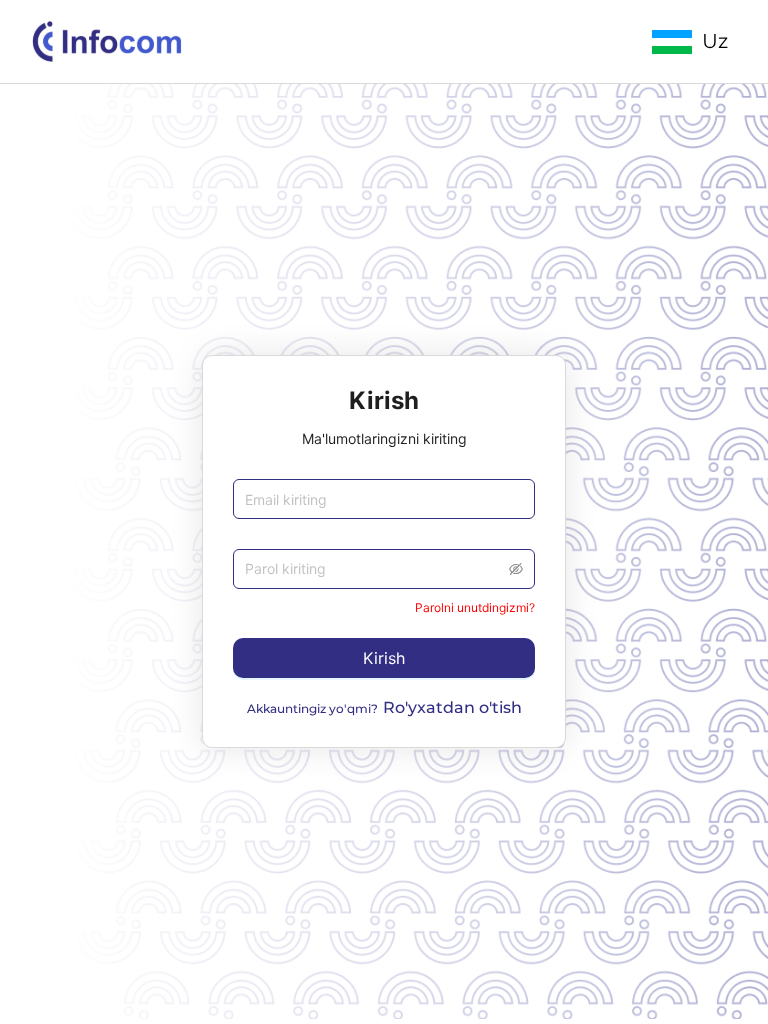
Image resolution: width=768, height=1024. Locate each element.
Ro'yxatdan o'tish (452, 707)
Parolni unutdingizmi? (475, 607)
